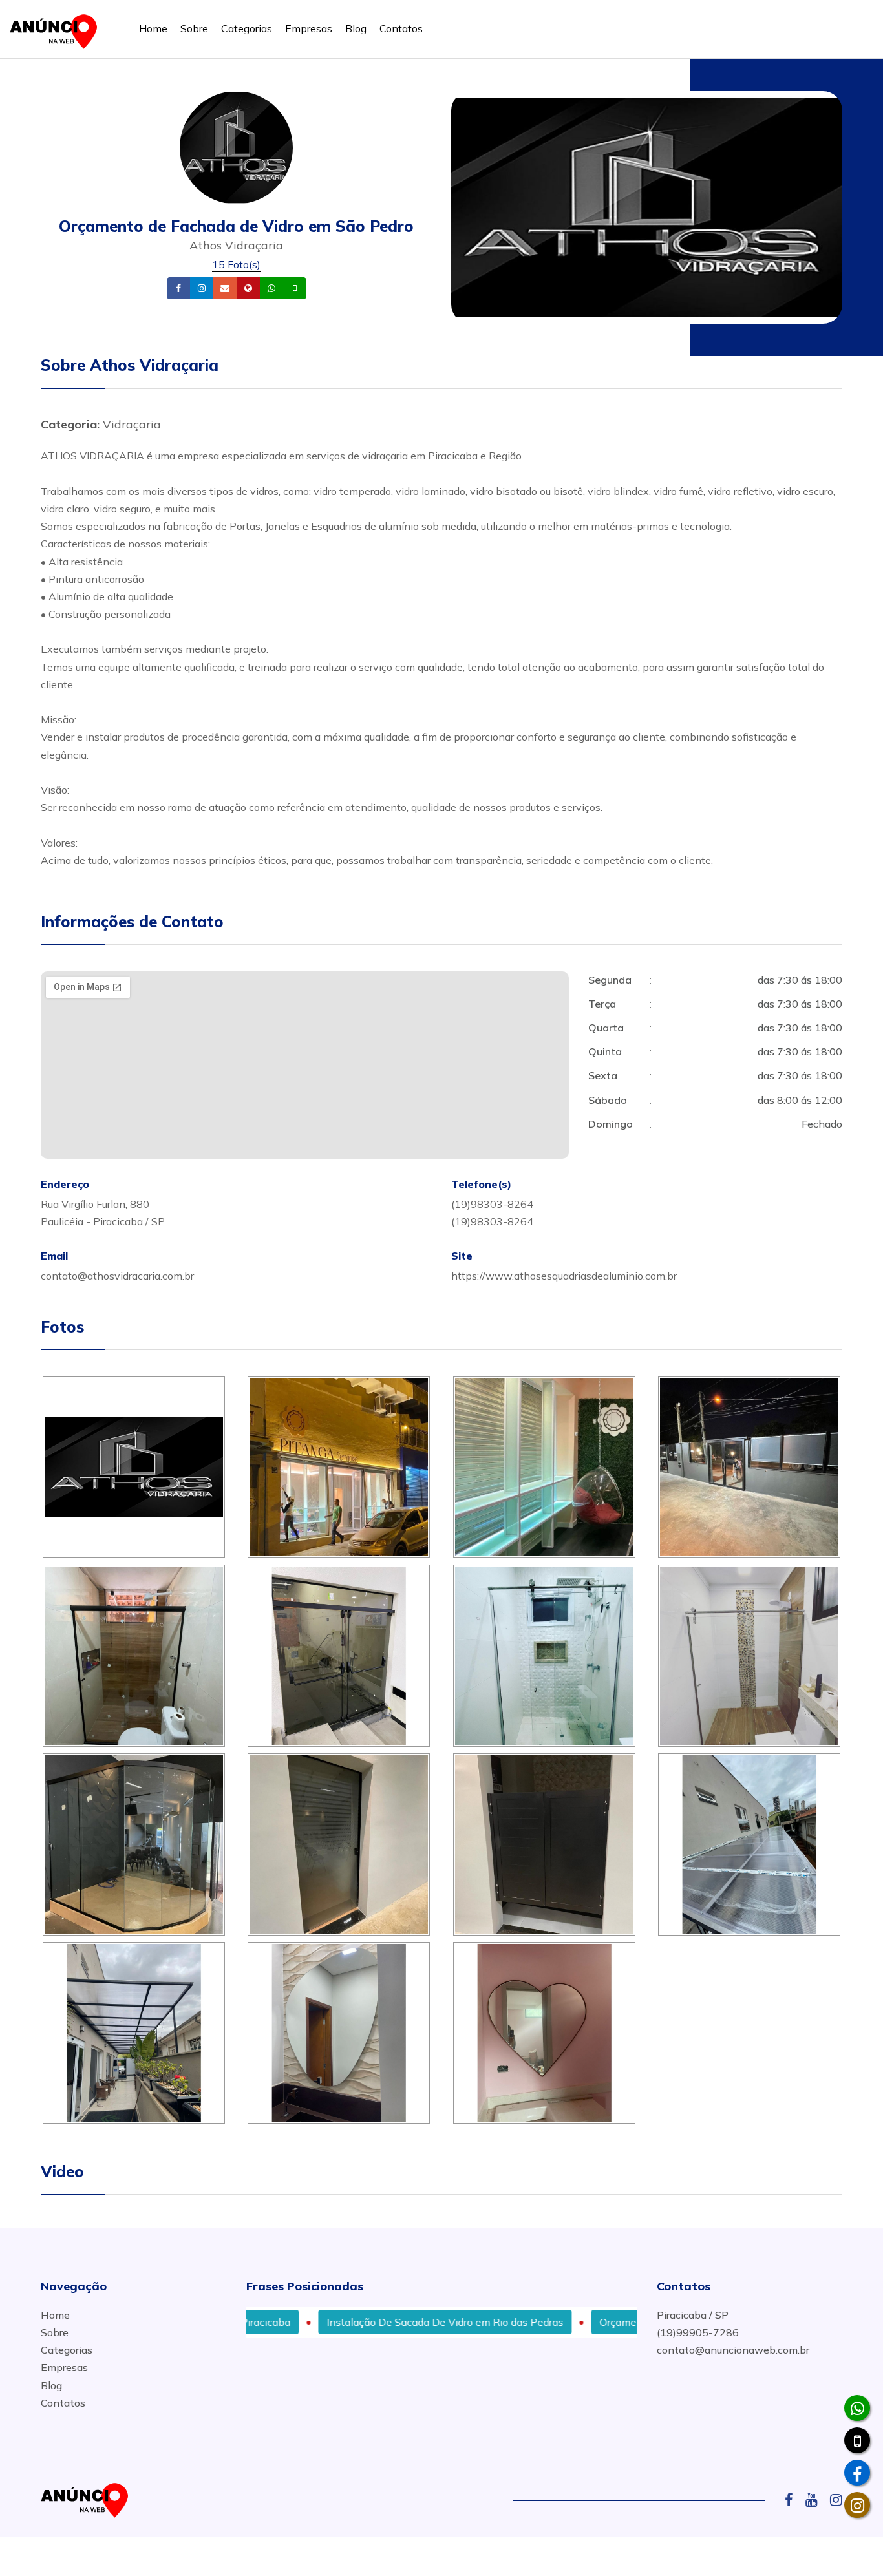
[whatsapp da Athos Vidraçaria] (857, 2408)
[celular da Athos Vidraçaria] (857, 2440)
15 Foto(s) (236, 264)
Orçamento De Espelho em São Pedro (616, 2322)
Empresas (309, 28)
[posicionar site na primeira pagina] (58, 29)
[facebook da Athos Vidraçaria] (857, 2473)
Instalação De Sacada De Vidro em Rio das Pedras (372, 2322)
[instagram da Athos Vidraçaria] (857, 2505)
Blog (356, 28)
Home (153, 28)
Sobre (194, 28)
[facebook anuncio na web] (794, 2500)
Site (268, 289)
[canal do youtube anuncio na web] (816, 2500)
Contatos (401, 28)
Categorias (247, 28)
